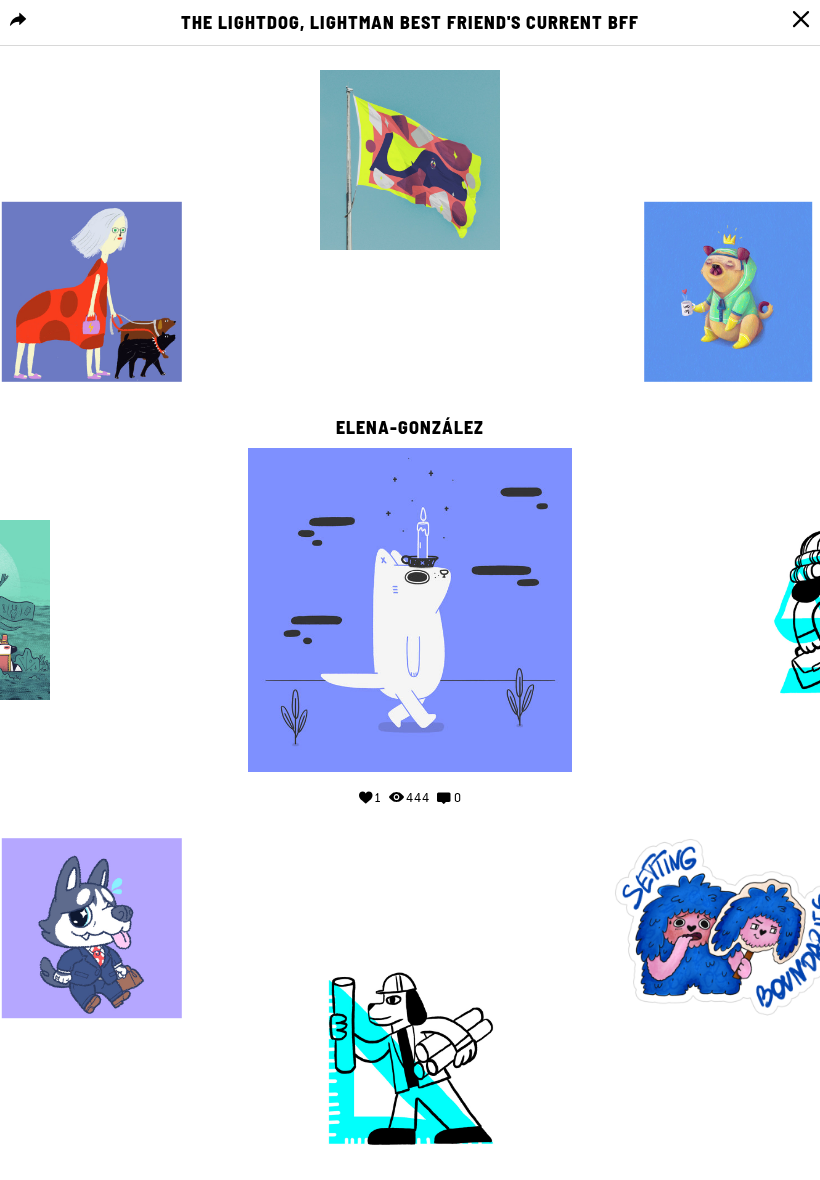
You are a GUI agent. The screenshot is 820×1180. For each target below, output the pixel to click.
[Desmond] (92, 928)
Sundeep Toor (410, 950)
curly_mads (92, 182)
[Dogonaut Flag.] (410, 160)
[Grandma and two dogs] (92, 292)
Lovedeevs (728, 818)
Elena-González (410, 428)
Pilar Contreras (728, 182)
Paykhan (410, 50)
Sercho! (91, 818)
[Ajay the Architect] (410, 1060)
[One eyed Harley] (728, 292)
